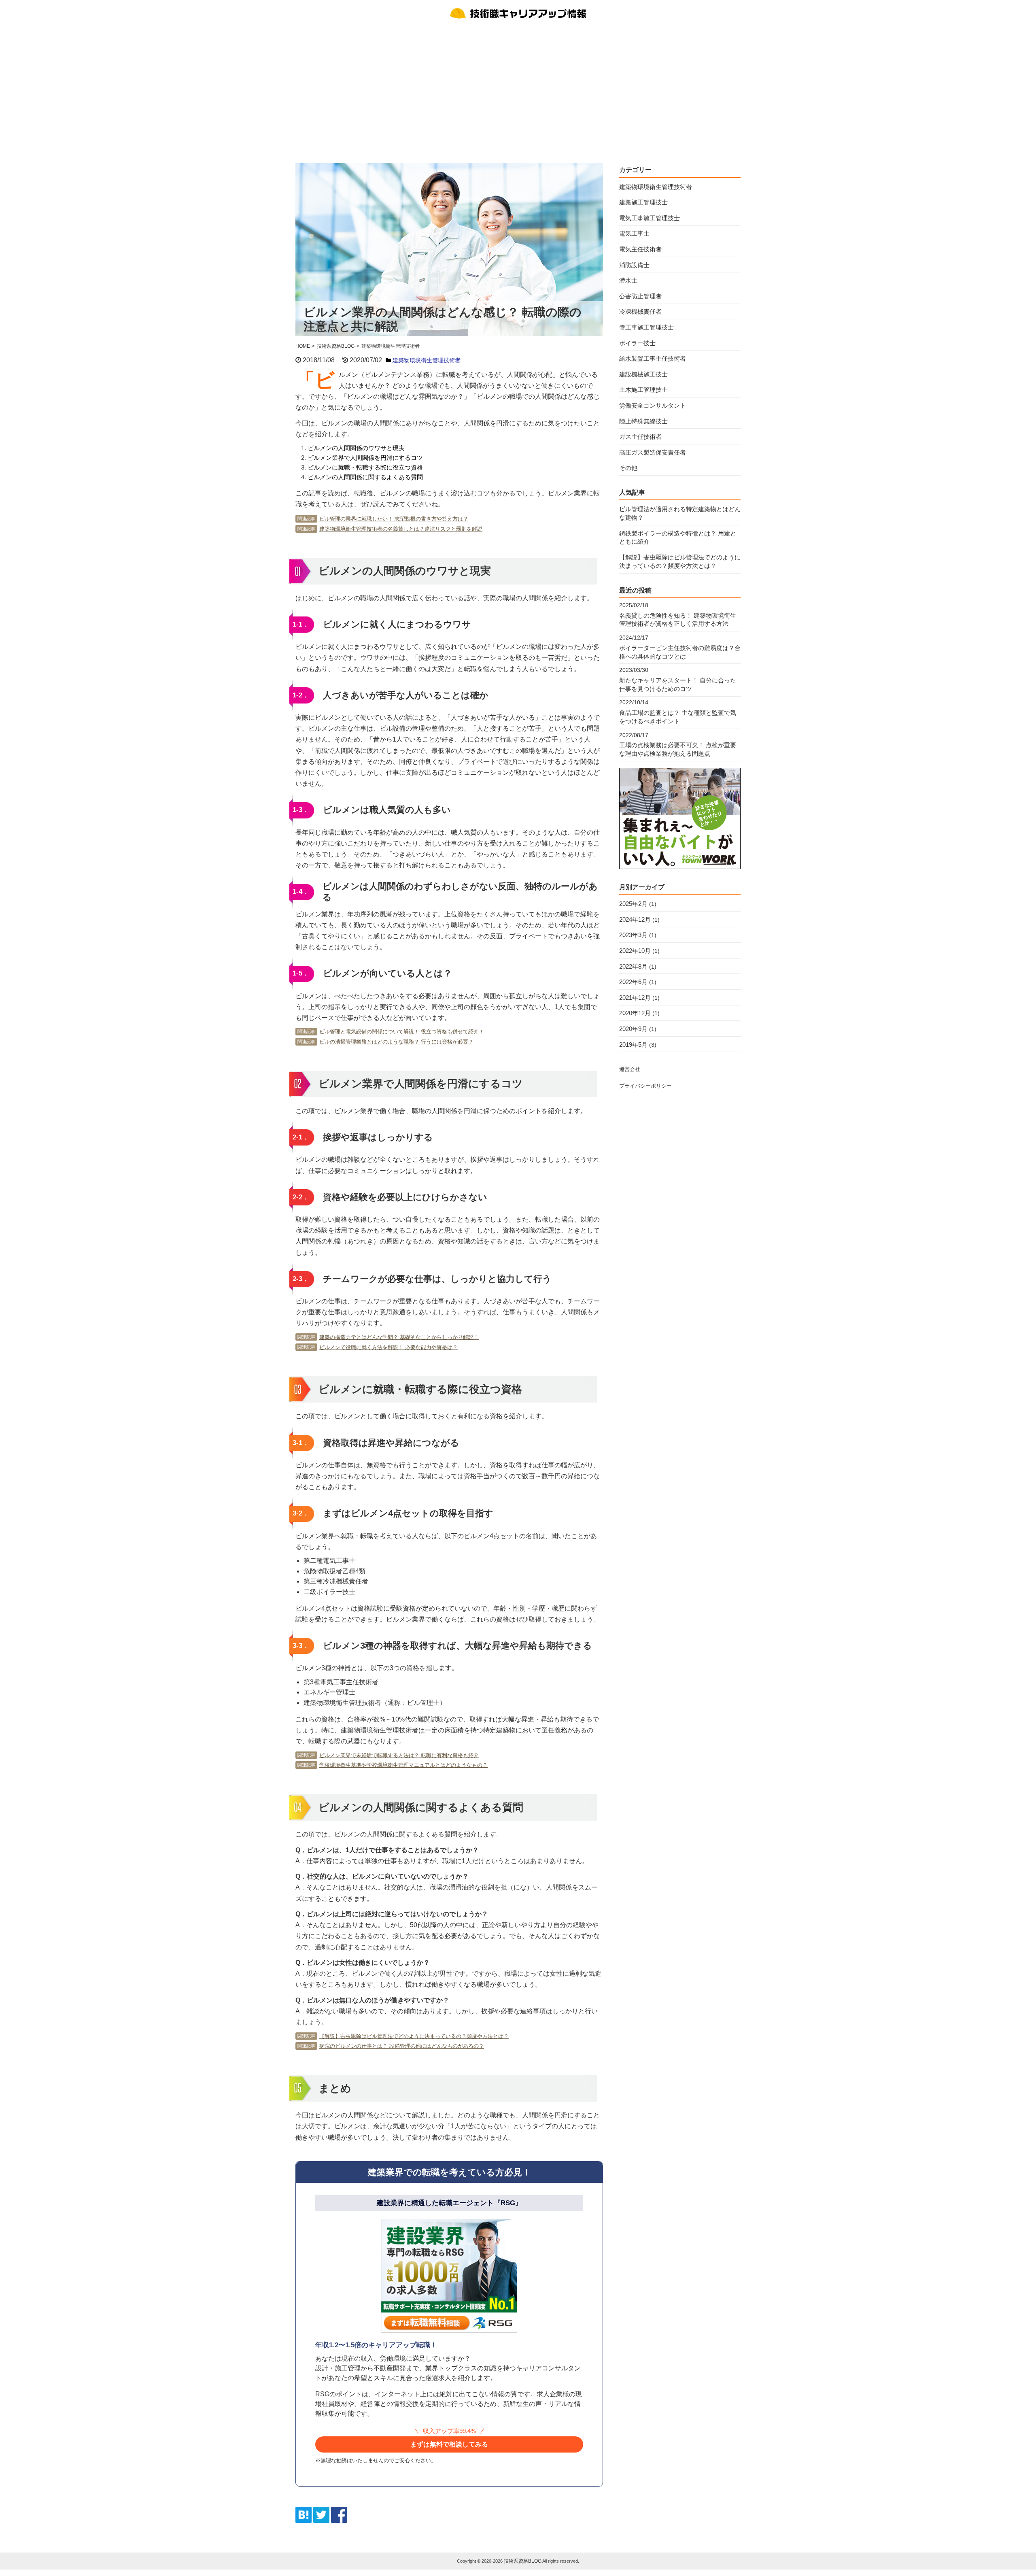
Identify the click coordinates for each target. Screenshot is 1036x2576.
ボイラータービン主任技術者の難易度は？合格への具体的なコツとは (680, 652)
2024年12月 (635, 919)
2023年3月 (633, 935)
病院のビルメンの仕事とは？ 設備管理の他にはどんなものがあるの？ (402, 2046)
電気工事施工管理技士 (650, 218)
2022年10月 (635, 951)
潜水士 (628, 280)
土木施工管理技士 (643, 390)
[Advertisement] (518, 90)
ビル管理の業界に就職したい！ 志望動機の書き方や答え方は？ (394, 519)
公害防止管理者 (640, 296)
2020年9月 (633, 1029)
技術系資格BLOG (523, 2561)
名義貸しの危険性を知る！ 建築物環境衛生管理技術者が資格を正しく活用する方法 (678, 620)
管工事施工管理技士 (646, 327)
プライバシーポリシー (645, 1086)
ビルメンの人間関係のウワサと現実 (356, 448)
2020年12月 (635, 1013)
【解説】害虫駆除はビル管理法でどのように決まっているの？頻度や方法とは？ (414, 2036)
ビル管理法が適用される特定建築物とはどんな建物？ (680, 513)
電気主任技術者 (640, 249)
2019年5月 (633, 1045)
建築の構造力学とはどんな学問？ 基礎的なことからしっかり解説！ (399, 1337)
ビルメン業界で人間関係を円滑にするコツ (365, 458)
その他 (628, 468)
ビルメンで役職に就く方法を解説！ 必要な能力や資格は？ (388, 1347)
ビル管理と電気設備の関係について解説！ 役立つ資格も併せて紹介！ (402, 1032)
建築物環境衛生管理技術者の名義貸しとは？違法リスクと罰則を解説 (401, 529)
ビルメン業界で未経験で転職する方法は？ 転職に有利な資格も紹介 (399, 1755)
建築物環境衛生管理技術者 (427, 360)
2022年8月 (633, 966)
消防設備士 (634, 265)
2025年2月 (633, 904)
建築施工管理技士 (643, 202)
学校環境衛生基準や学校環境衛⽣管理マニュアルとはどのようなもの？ (403, 1765)
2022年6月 (633, 982)
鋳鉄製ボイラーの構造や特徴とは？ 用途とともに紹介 (678, 538)
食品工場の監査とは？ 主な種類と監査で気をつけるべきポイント (678, 717)
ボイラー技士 (637, 343)
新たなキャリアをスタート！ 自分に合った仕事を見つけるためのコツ (678, 684)
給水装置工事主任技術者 (653, 358)
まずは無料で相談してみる (449, 2444)
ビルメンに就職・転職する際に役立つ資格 (365, 467)
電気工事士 (634, 233)
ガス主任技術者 (640, 437)
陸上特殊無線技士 (643, 421)
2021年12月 (635, 998)
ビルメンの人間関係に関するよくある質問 (365, 477)
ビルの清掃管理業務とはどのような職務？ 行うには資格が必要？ (396, 1042)
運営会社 (630, 1069)
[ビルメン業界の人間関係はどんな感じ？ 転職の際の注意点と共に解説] (304, 2521)
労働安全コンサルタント (653, 405)
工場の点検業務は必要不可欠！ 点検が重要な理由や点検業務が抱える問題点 (678, 749)
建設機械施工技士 (643, 374)
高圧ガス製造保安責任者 (653, 452)
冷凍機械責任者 (640, 311)
